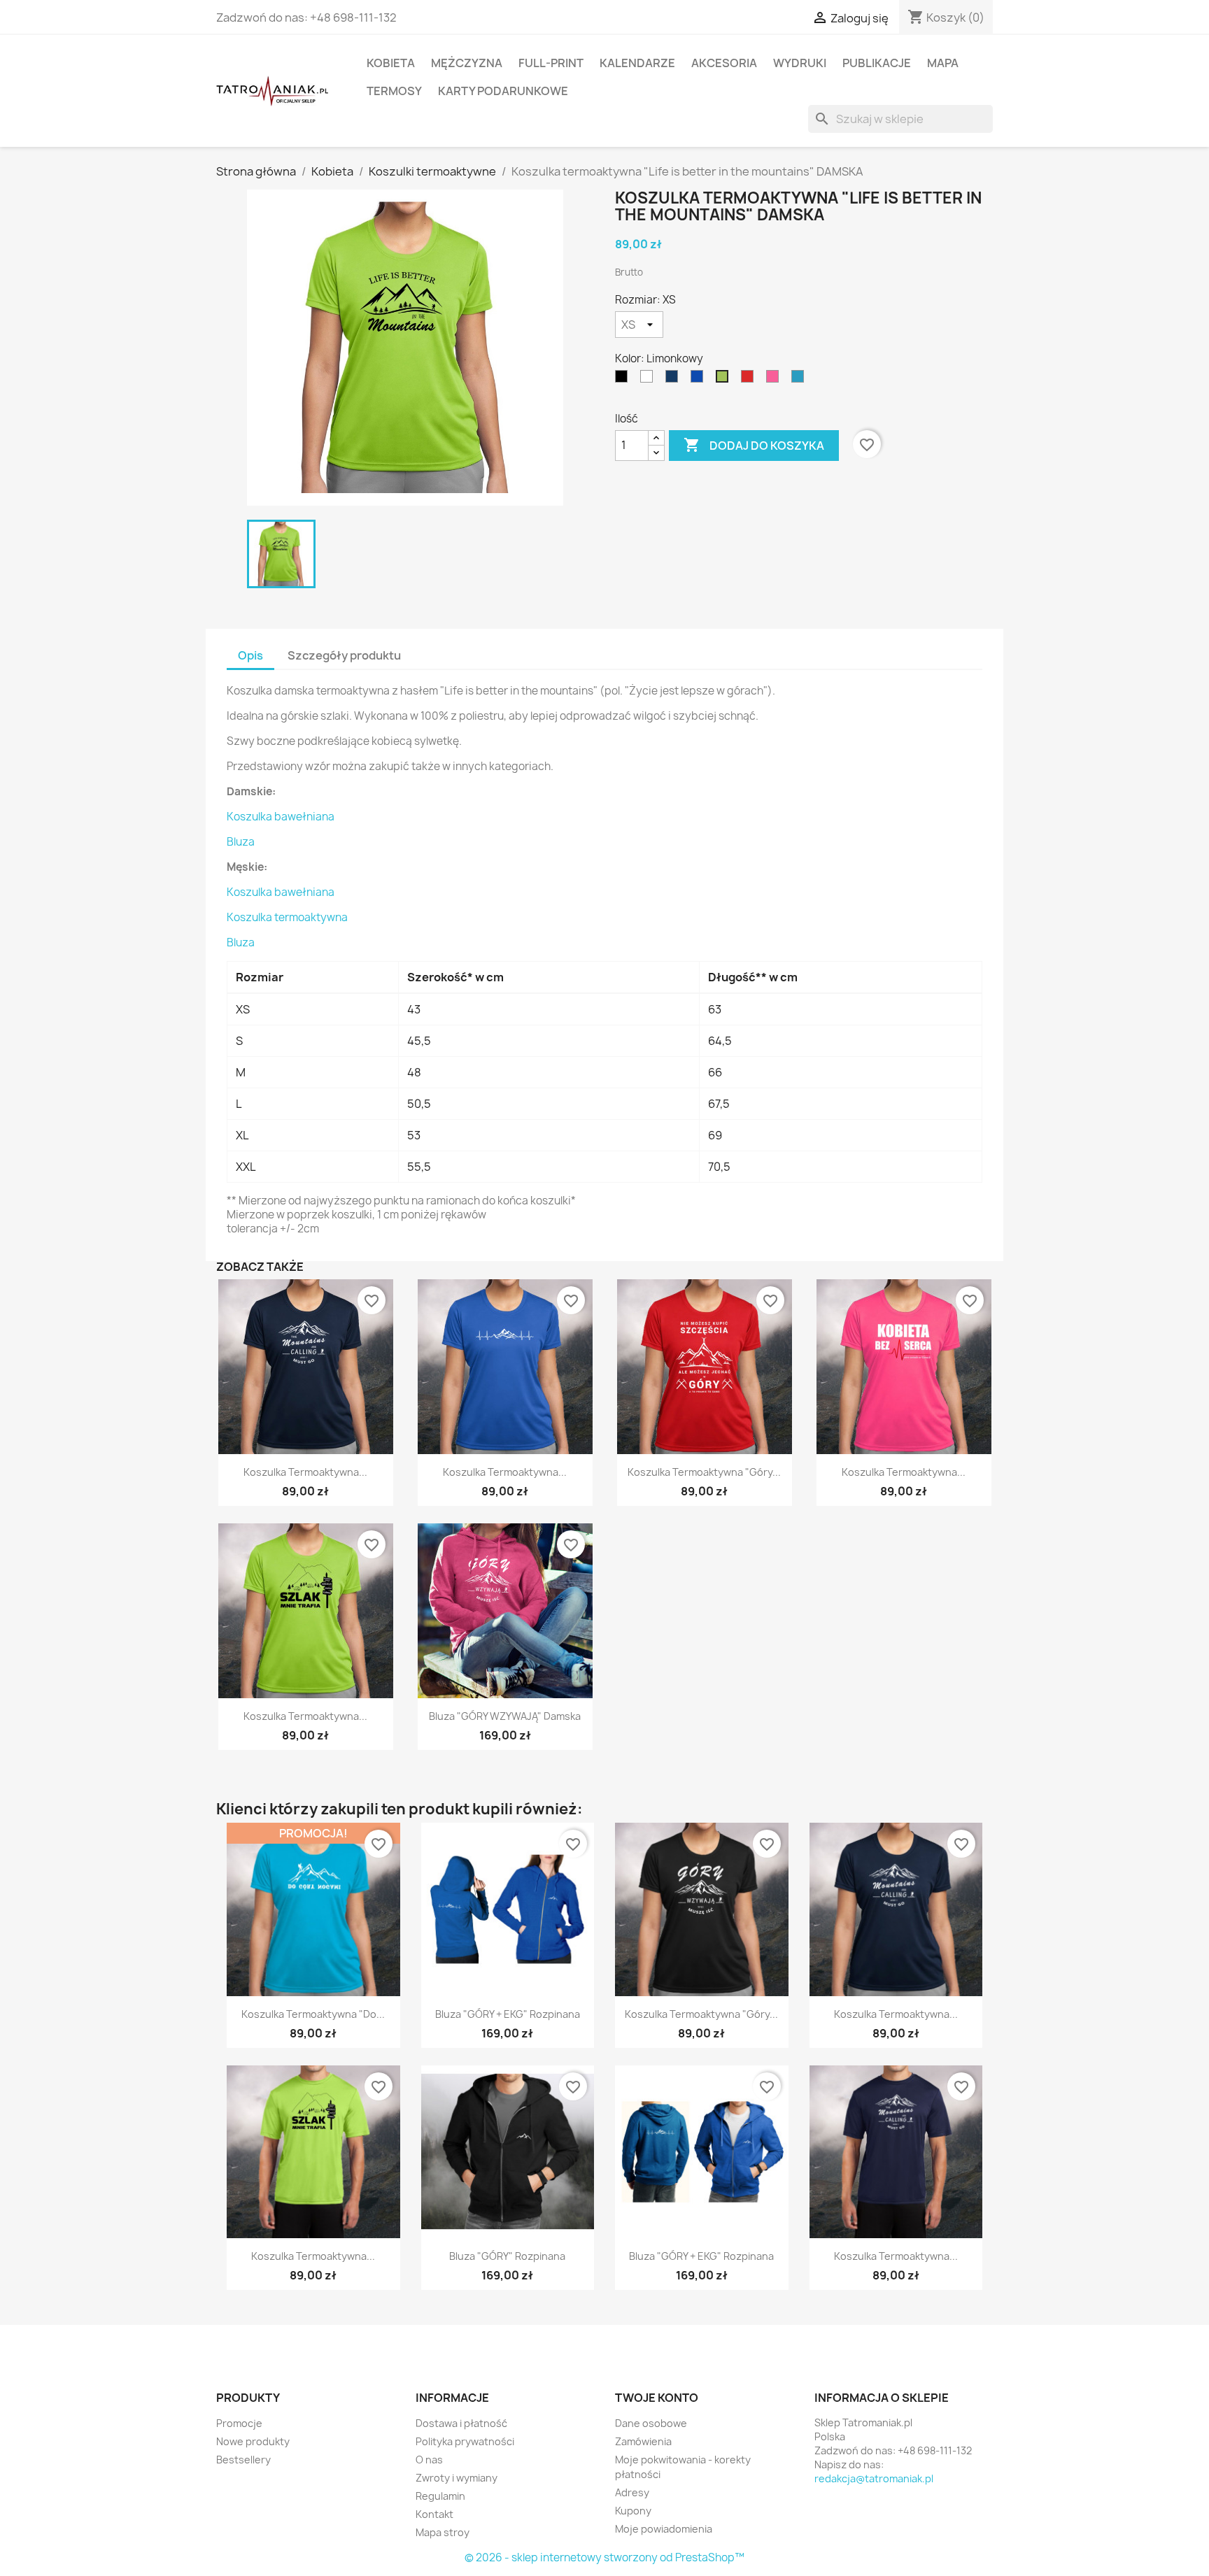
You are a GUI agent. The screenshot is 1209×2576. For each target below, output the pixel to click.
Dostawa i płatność (461, 2423)
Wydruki (800, 63)
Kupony (633, 2511)
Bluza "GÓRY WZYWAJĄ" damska (505, 1716)
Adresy (632, 2492)
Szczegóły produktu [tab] (344, 655)
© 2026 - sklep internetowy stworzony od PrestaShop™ (604, 2557)
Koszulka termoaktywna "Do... (313, 2014)
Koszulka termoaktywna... (305, 1472)
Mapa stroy (443, 2532)
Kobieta (391, 63)
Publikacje (877, 63)
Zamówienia (643, 2441)
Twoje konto (657, 2398)
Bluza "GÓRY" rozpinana (507, 2256)
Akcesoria (724, 63)
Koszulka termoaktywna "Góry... (704, 1472)
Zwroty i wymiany (457, 2478)
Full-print (551, 63)
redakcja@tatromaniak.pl (874, 2478)
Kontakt (434, 2514)
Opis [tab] (250, 655)
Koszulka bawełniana (281, 817)
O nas (429, 2460)
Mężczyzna (467, 63)
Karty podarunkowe (503, 91)
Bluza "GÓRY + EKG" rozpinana (508, 2014)
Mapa (943, 63)
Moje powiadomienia (664, 2529)
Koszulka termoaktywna (287, 917)
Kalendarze (637, 63)
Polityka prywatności (465, 2441)
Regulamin (440, 2496)
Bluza (241, 842)
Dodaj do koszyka (754, 445)
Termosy (394, 91)
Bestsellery (243, 2460)
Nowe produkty (253, 2441)
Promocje (239, 2423)
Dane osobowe (651, 2423)
